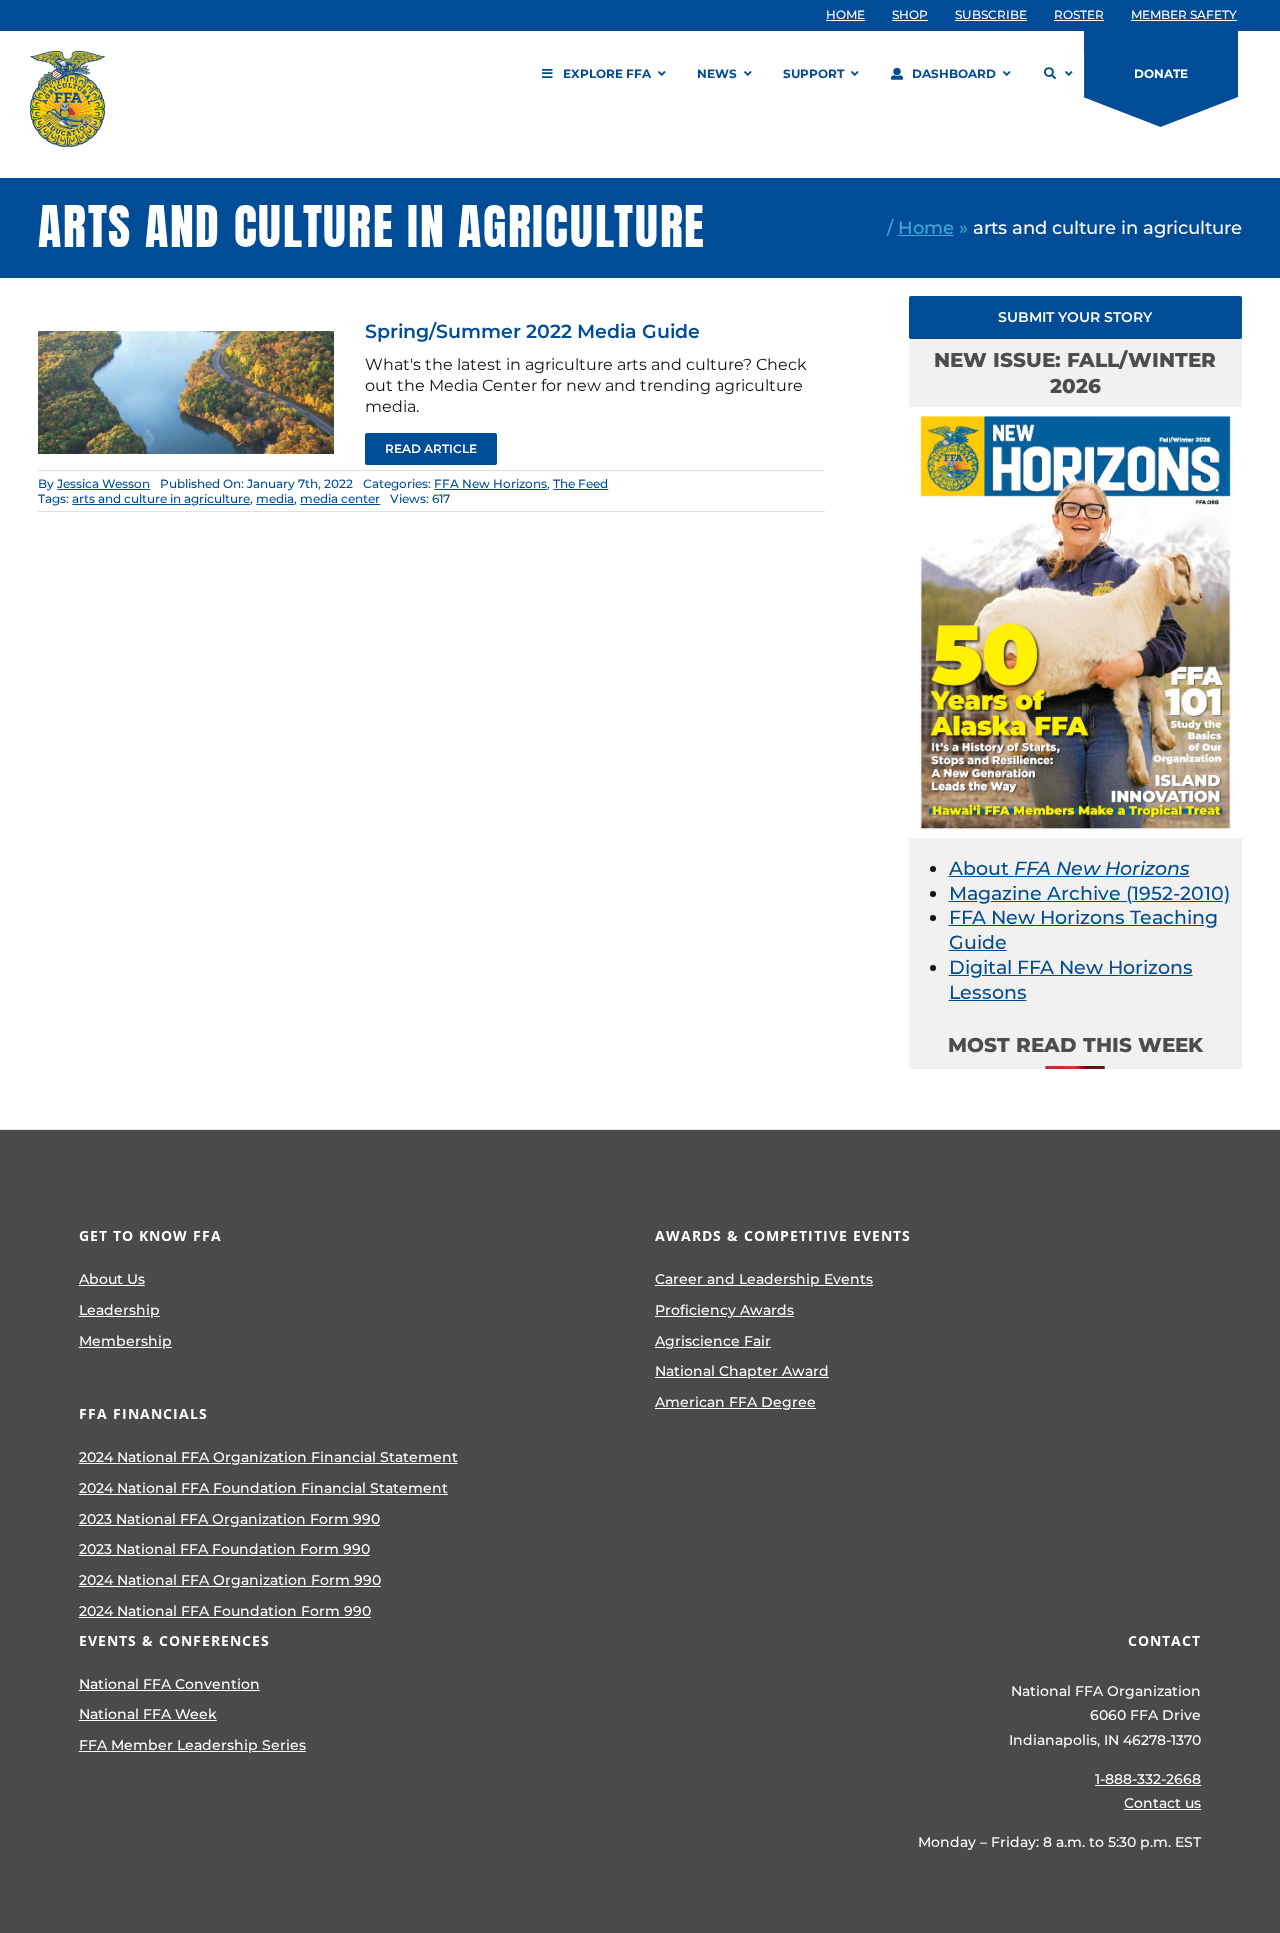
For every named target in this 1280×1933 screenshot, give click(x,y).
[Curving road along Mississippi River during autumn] (186, 340)
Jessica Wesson (103, 483)
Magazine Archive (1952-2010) (1089, 893)
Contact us (1162, 1803)
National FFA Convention (169, 1684)
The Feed (580, 483)
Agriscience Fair (713, 1341)
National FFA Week (148, 1714)
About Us (112, 1279)
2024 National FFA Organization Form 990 (230, 1580)
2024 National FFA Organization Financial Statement (268, 1457)
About (1069, 868)
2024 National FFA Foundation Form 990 (225, 1611)
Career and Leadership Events (764, 1279)
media (275, 498)
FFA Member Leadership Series (192, 1745)
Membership (125, 1341)
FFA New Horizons (490, 483)
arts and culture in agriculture (161, 498)
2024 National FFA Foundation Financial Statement (263, 1488)
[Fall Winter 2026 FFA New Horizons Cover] (1075, 416)
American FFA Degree (735, 1402)
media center (340, 498)
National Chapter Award (742, 1371)
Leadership (119, 1310)
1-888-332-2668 (1148, 1779)
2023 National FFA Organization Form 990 (229, 1519)
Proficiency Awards (724, 1310)
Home (926, 227)
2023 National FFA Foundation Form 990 (224, 1549)
